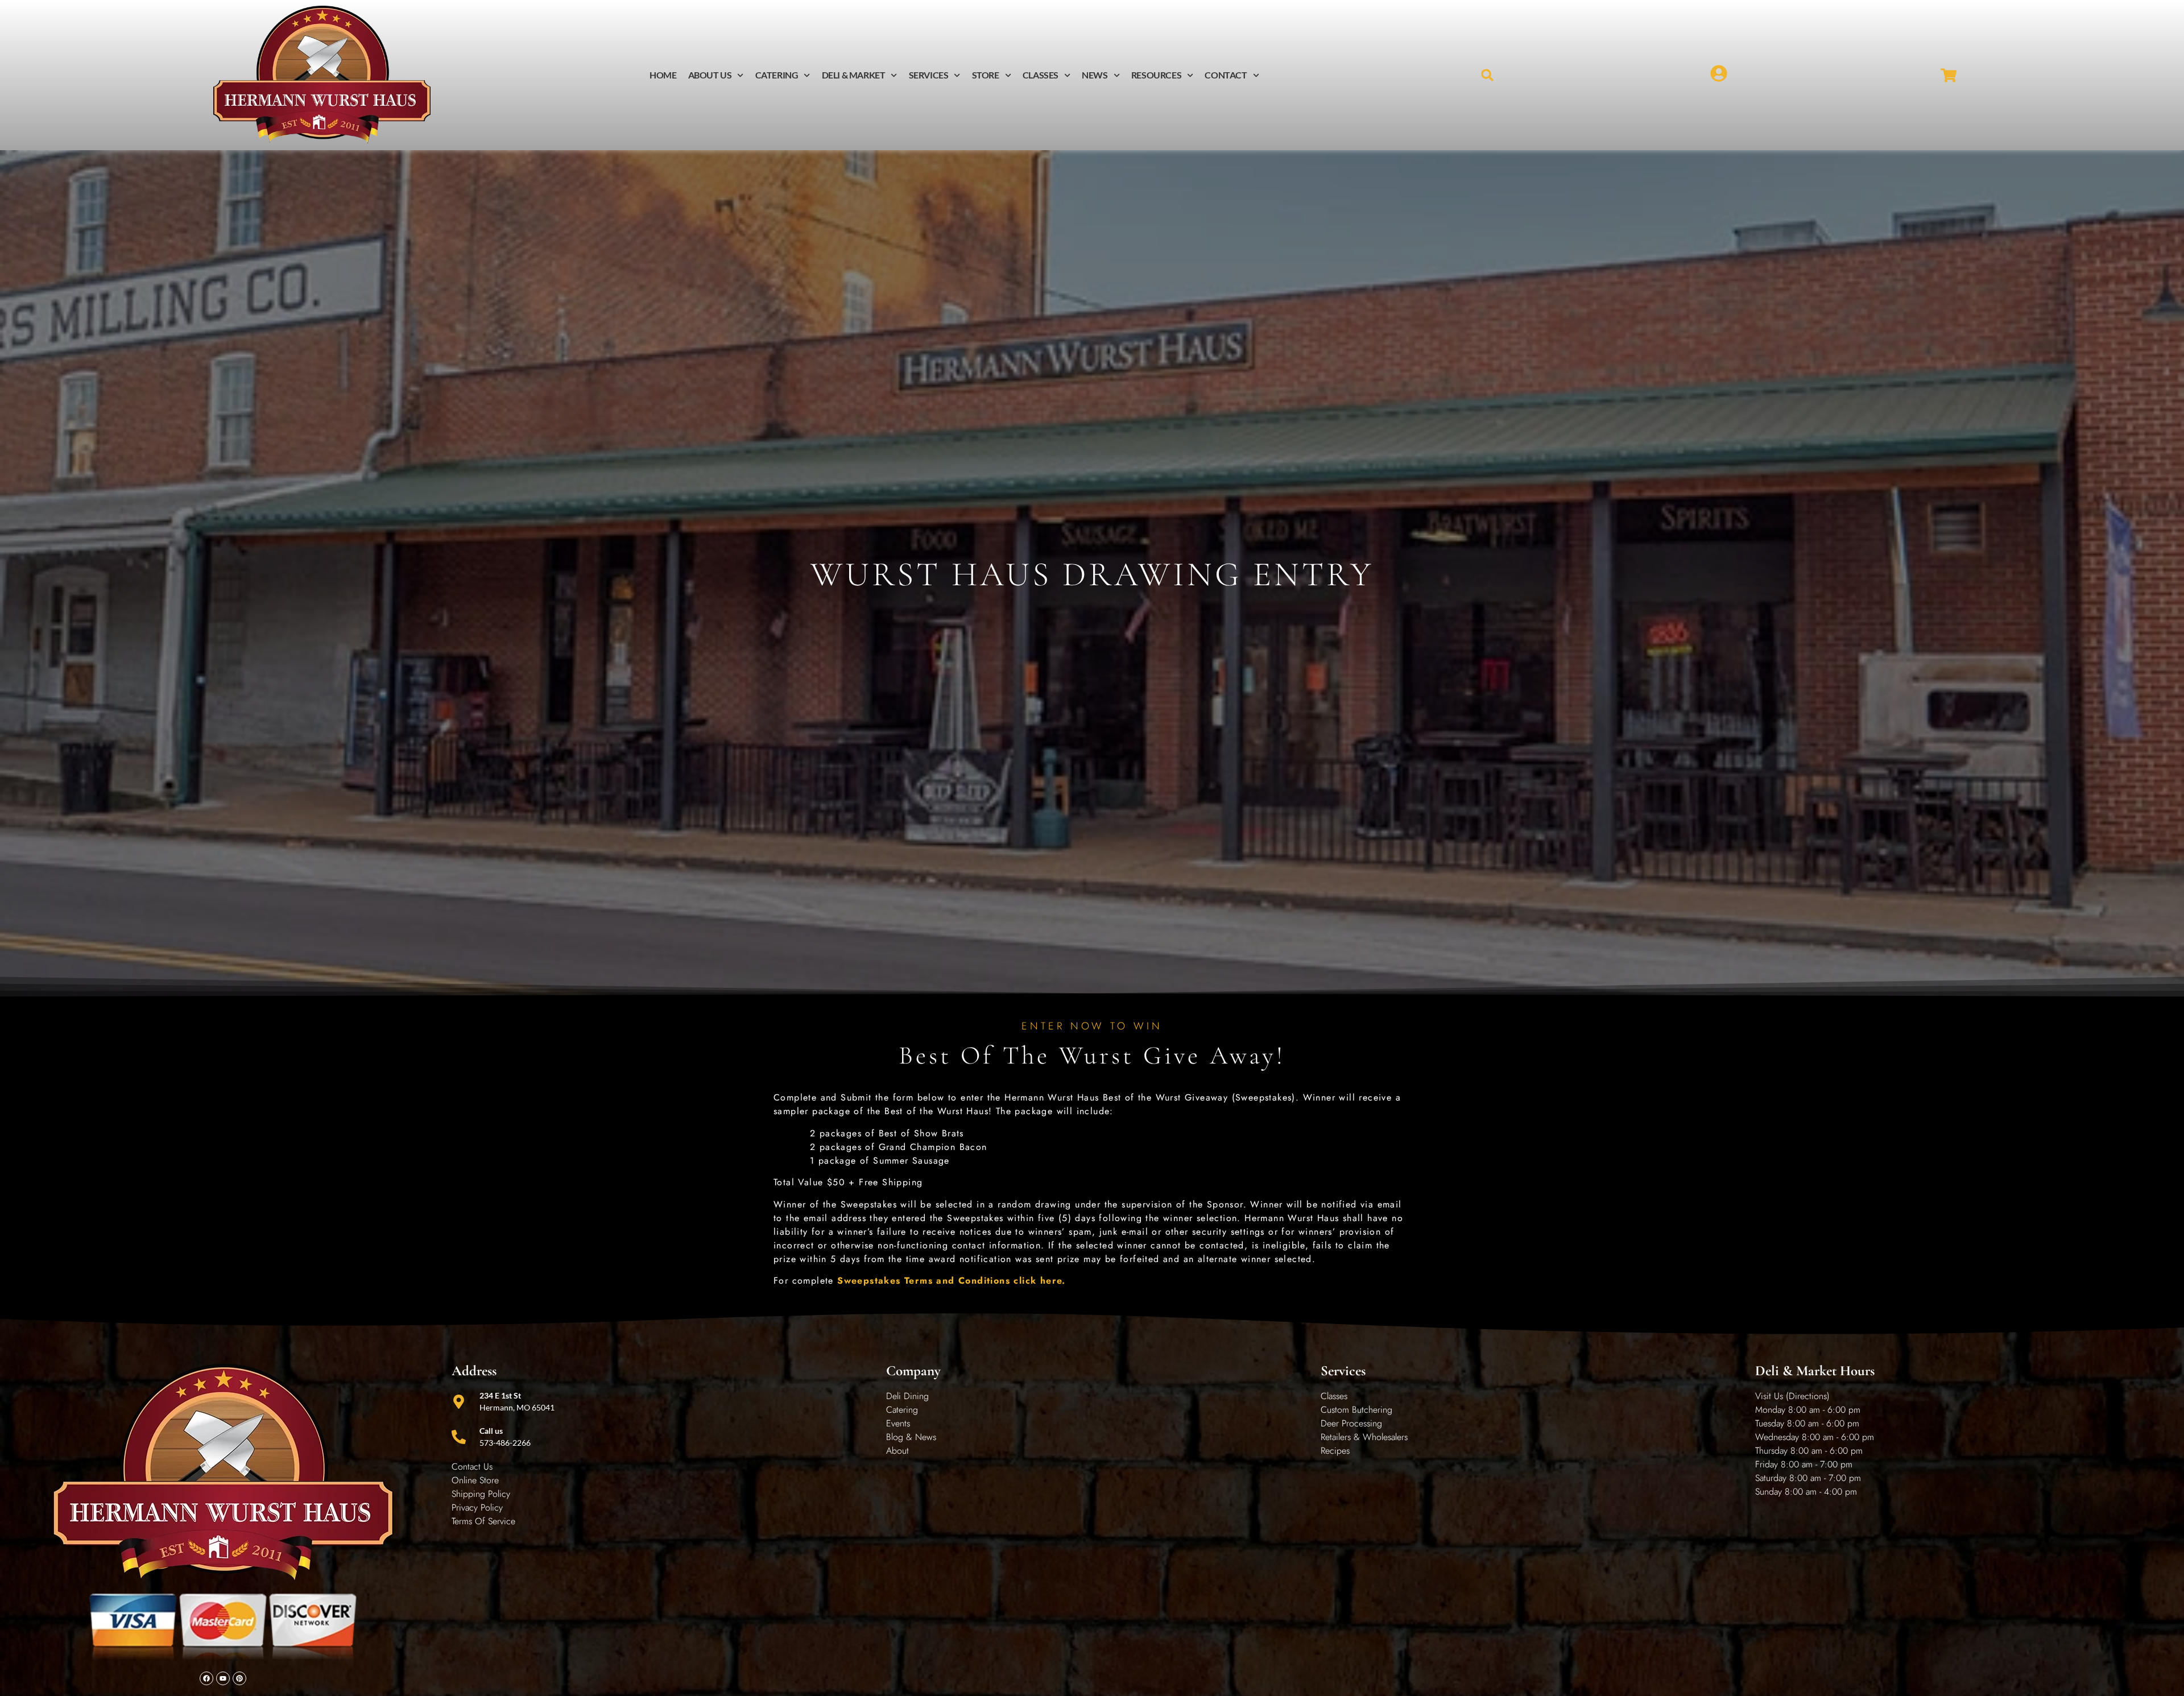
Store (986, 75)
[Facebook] (206, 1678)
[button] (1488, 75)
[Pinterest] (239, 1678)
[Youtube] (223, 1678)
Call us (491, 1431)
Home (663, 75)
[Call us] (459, 1437)
